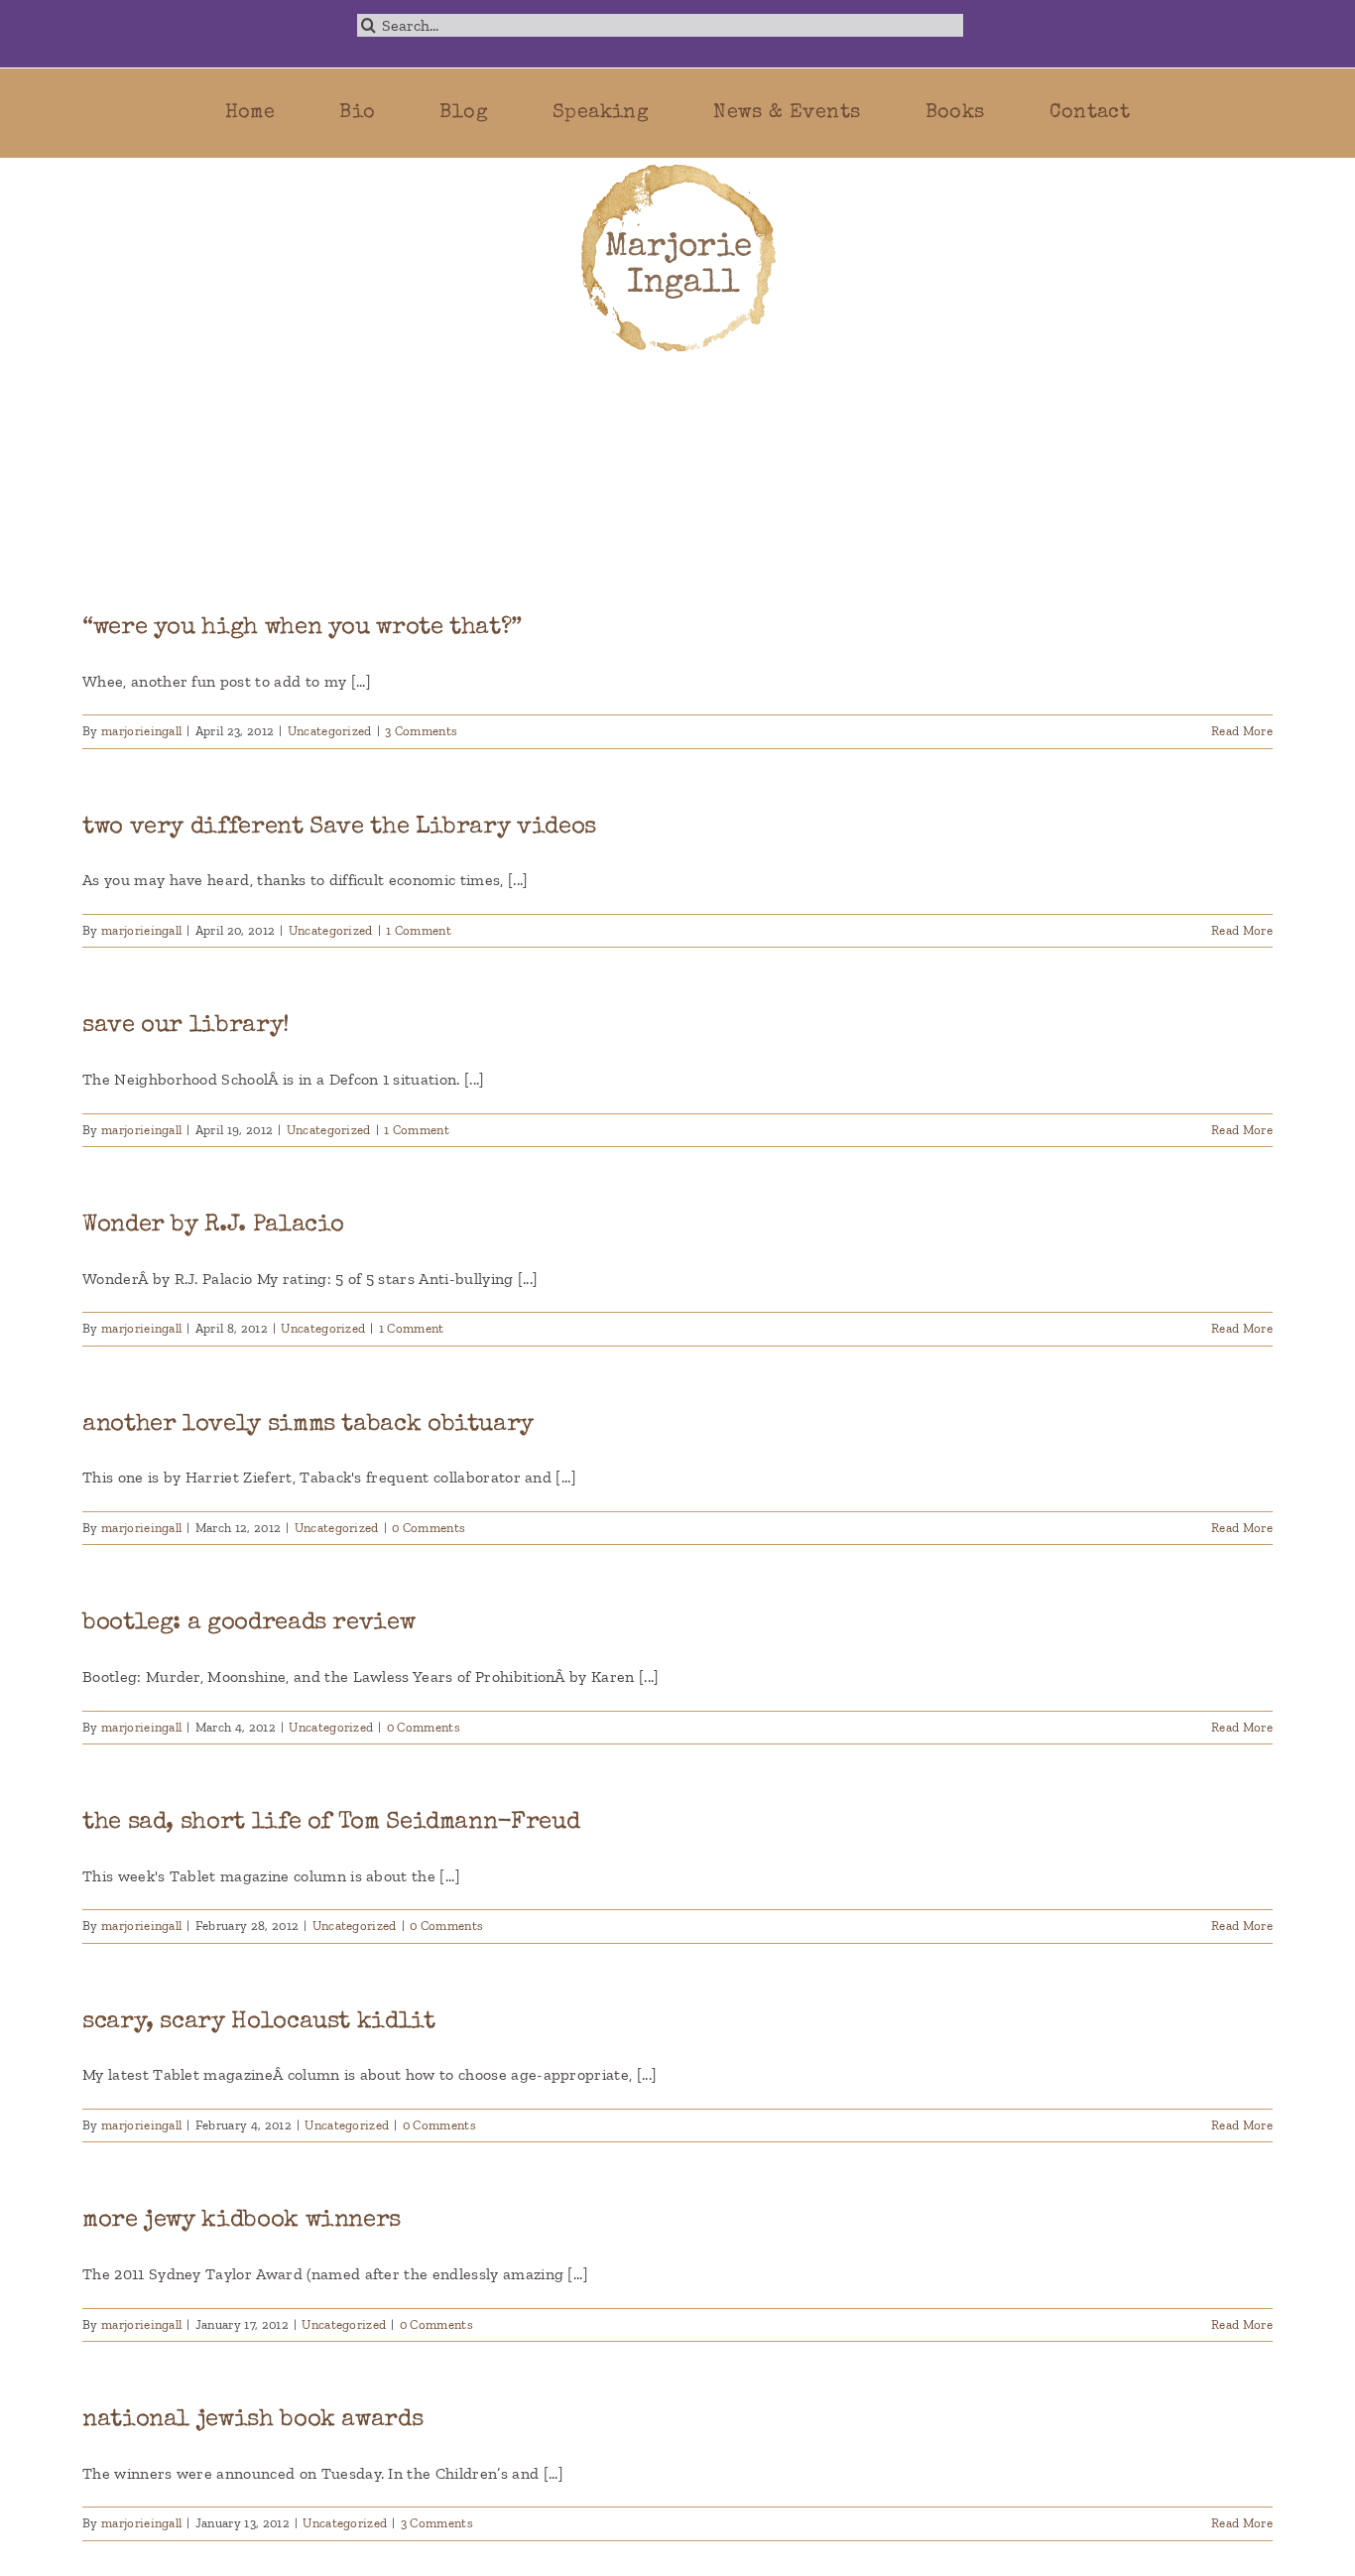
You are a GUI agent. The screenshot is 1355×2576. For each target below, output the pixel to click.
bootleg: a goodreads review (248, 1623)
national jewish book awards (252, 2420)
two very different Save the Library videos (339, 828)
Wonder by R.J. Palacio (213, 1225)
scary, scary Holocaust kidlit (259, 2022)
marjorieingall (141, 731)
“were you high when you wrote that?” (302, 628)
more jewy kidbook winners (242, 2221)
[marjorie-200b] (677, 165)
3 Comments (421, 731)
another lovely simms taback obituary (308, 1425)
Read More (1242, 731)
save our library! (186, 1026)
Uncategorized (330, 731)
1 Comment (419, 930)
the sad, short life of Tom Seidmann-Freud (331, 1823)
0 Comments (429, 1528)
